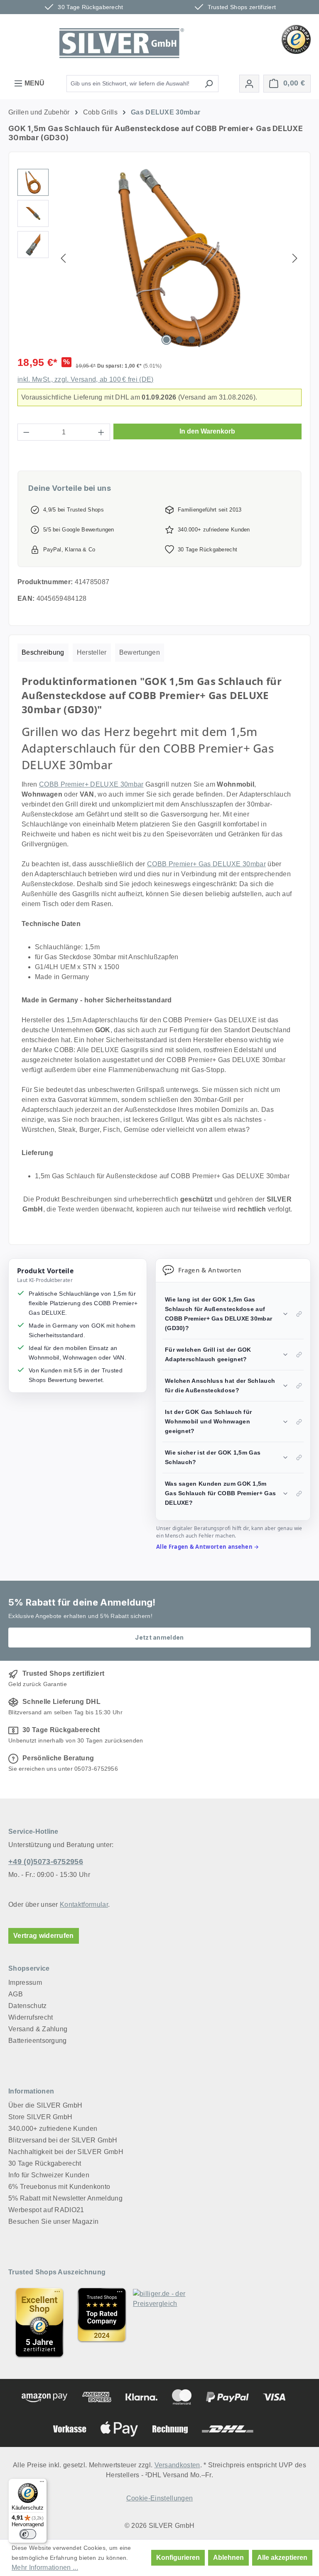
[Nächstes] (295, 258)
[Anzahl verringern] (26, 432)
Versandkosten (177, 2465)
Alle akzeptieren (282, 2558)
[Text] (102, 2323)
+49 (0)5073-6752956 (46, 1862)
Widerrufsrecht (31, 2017)
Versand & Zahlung (38, 2029)
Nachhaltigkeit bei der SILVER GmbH (66, 2152)
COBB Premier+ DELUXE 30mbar (91, 784)
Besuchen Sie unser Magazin (53, 2221)
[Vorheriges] (63, 258)
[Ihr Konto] (249, 84)
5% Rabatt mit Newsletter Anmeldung (65, 2198)
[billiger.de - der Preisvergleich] (164, 2323)
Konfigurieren (178, 2558)
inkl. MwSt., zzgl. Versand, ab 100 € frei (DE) (86, 379)
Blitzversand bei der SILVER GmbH (63, 2140)
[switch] (28, 2534)
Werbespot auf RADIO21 (46, 2210)
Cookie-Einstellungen (159, 2498)
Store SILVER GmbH (40, 2117)
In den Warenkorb (207, 431)
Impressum (25, 1983)
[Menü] (42, 2483)
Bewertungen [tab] (140, 652)
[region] (159, 258)
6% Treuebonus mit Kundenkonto (59, 2187)
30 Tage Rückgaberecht (45, 2163)
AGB (16, 1994)
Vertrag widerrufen (44, 1936)
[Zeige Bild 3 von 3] (192, 340)
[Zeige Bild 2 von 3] (179, 340)
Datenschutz (28, 2006)
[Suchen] (209, 84)
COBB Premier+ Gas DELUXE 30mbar (206, 864)
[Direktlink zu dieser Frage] (299, 1314)
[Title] (39, 2323)
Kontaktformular (84, 1905)
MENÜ (34, 83)
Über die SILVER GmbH (45, 2105)
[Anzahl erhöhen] (101, 432)
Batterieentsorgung (38, 2041)
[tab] (43, 653)
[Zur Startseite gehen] (122, 43)
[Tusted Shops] (296, 39)
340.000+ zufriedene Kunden (53, 2129)
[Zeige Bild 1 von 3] (167, 340)
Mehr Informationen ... (45, 2567)
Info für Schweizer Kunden (49, 2175)
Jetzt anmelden (159, 1637)
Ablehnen (228, 2558)
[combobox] (133, 84)
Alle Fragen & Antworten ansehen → (208, 1547)
